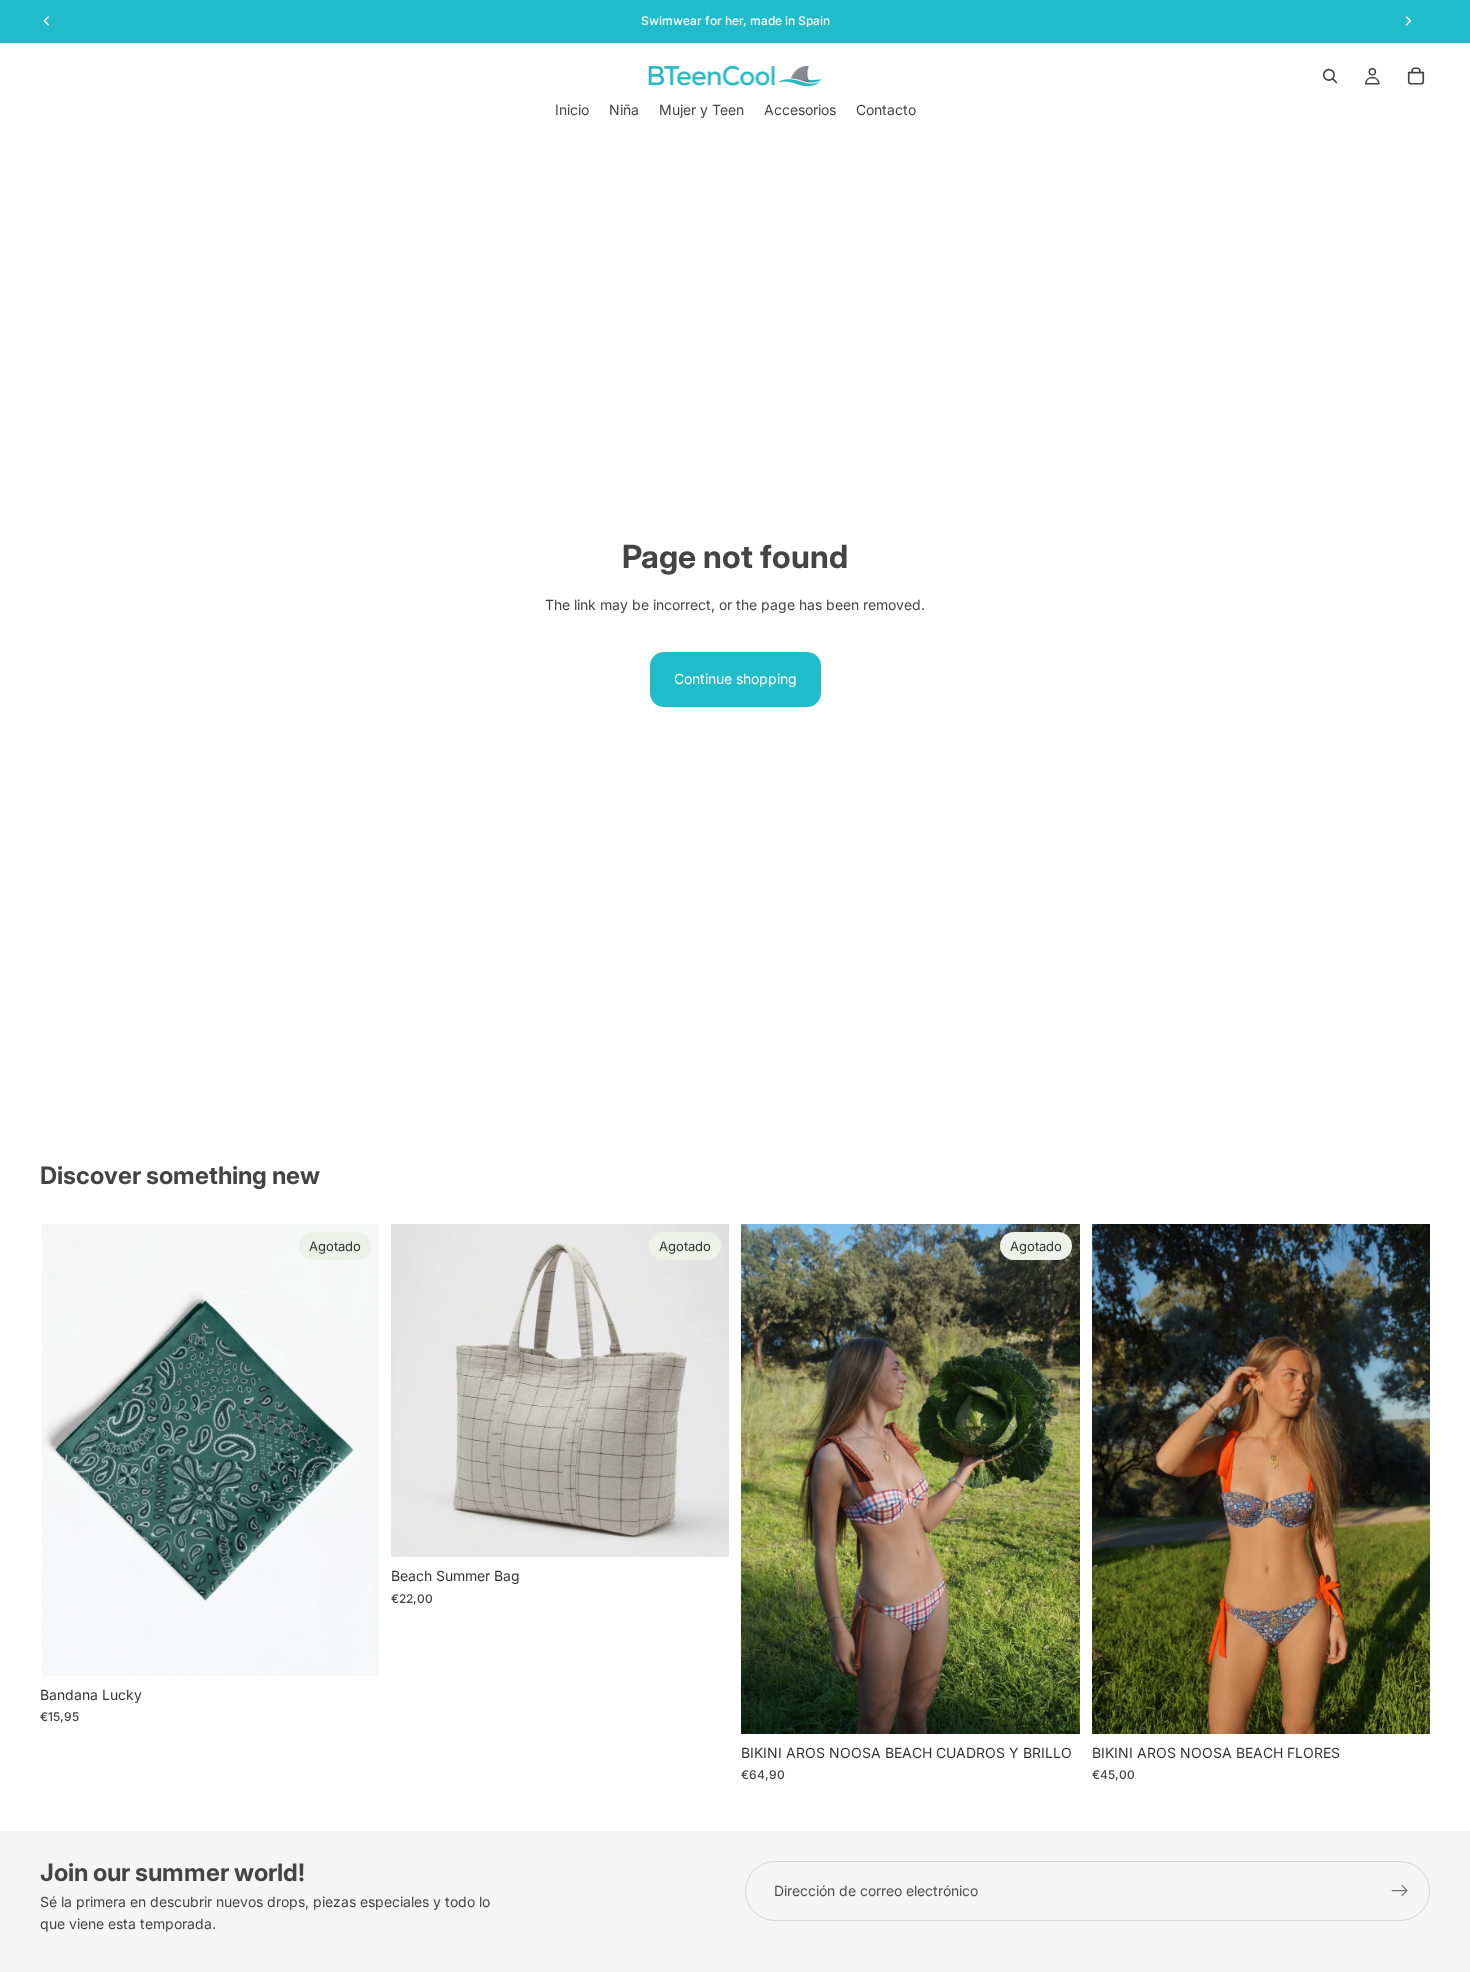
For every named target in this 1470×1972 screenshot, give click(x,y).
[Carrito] (1416, 76)
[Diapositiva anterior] (421, 1390)
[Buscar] (1330, 76)
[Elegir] (1399, 1703)
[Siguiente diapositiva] (699, 1390)
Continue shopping (735, 678)
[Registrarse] (1400, 1891)
